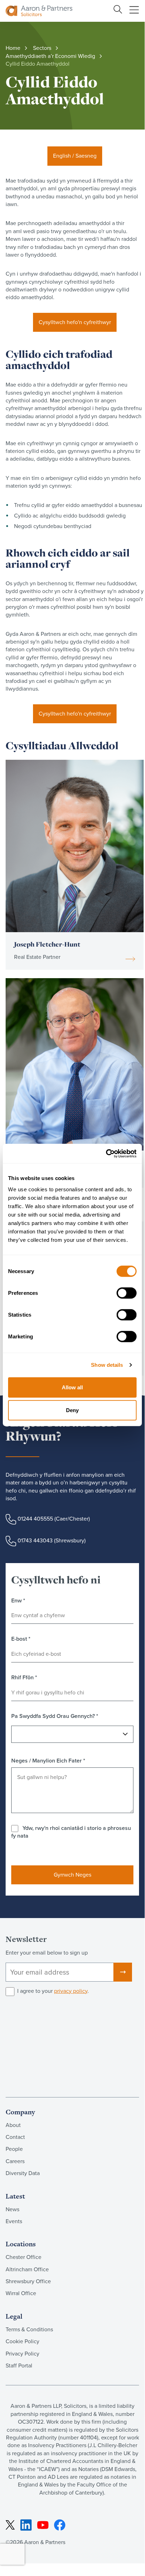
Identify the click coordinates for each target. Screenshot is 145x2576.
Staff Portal (19, 2366)
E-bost (21, 1639)
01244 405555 (35, 1518)
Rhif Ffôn (24, 1678)
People (14, 2149)
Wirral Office (21, 2293)
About (13, 2125)
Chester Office (24, 2257)
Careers (15, 2161)
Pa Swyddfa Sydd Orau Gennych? (55, 1716)
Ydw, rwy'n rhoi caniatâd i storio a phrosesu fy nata (71, 1832)
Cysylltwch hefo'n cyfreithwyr (75, 322)
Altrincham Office (27, 2269)
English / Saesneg (75, 156)
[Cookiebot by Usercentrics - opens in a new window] (106, 1153)
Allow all (72, 1387)
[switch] (127, 1293)
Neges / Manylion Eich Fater (48, 1761)
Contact (15, 2137)
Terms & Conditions (29, 2329)
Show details (107, 1365)
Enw (18, 1601)
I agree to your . (53, 1991)
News (12, 2209)
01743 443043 (35, 1540)
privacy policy (71, 1991)
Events (14, 2221)
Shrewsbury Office (28, 2281)
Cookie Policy (22, 2341)
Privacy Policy (22, 2354)
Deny (72, 1410)
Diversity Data (23, 2173)
